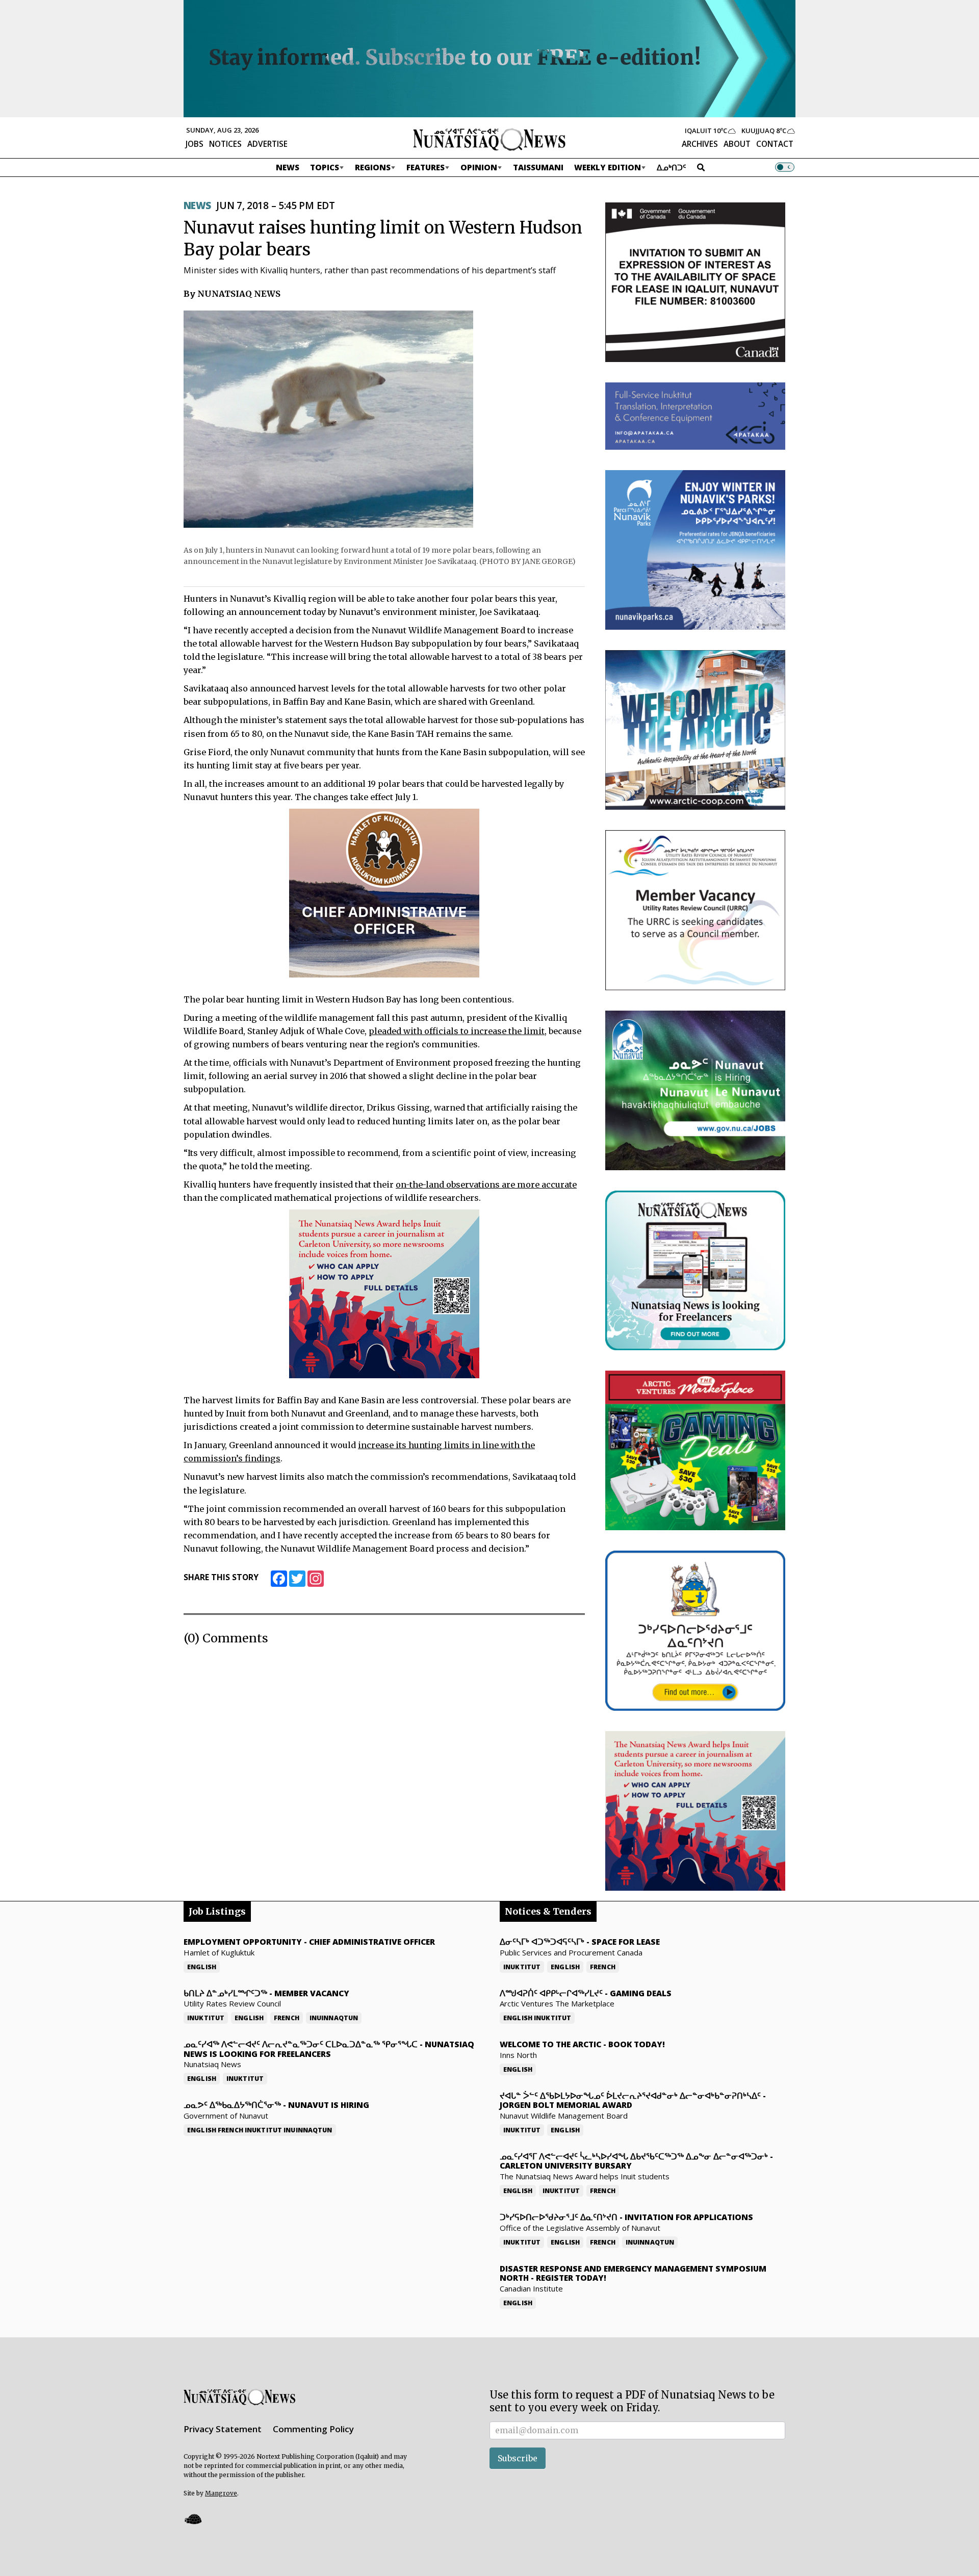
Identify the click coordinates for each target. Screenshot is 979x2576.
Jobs (195, 144)
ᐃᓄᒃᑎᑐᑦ (672, 167)
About (737, 144)
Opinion (479, 167)
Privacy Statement (223, 2429)
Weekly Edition (608, 167)
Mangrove (221, 2493)
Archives (700, 144)
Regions (373, 167)
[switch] (785, 167)
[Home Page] (489, 139)
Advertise (267, 144)
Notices (225, 144)
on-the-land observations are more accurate (486, 1184)
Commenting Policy (313, 2429)
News (288, 167)
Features (426, 167)
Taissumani (538, 167)
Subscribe (518, 2458)
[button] (193, 2519)
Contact (775, 144)
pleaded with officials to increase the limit (457, 1031)
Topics (325, 167)
